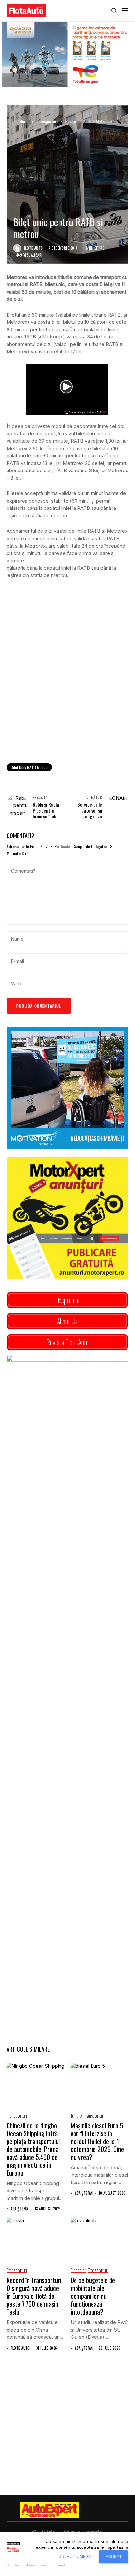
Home (24, 121)
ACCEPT (114, 2557)
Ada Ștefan (20, 2209)
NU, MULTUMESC (75, 2557)
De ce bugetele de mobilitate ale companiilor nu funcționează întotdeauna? (93, 2296)
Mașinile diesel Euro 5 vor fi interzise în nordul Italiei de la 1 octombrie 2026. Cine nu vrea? (97, 2141)
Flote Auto (33, 248)
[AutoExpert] (49, 2510)
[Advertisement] (67, 686)
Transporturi (47, 121)
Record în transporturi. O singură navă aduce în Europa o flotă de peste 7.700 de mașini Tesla (35, 2296)
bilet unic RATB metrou (29, 767)
